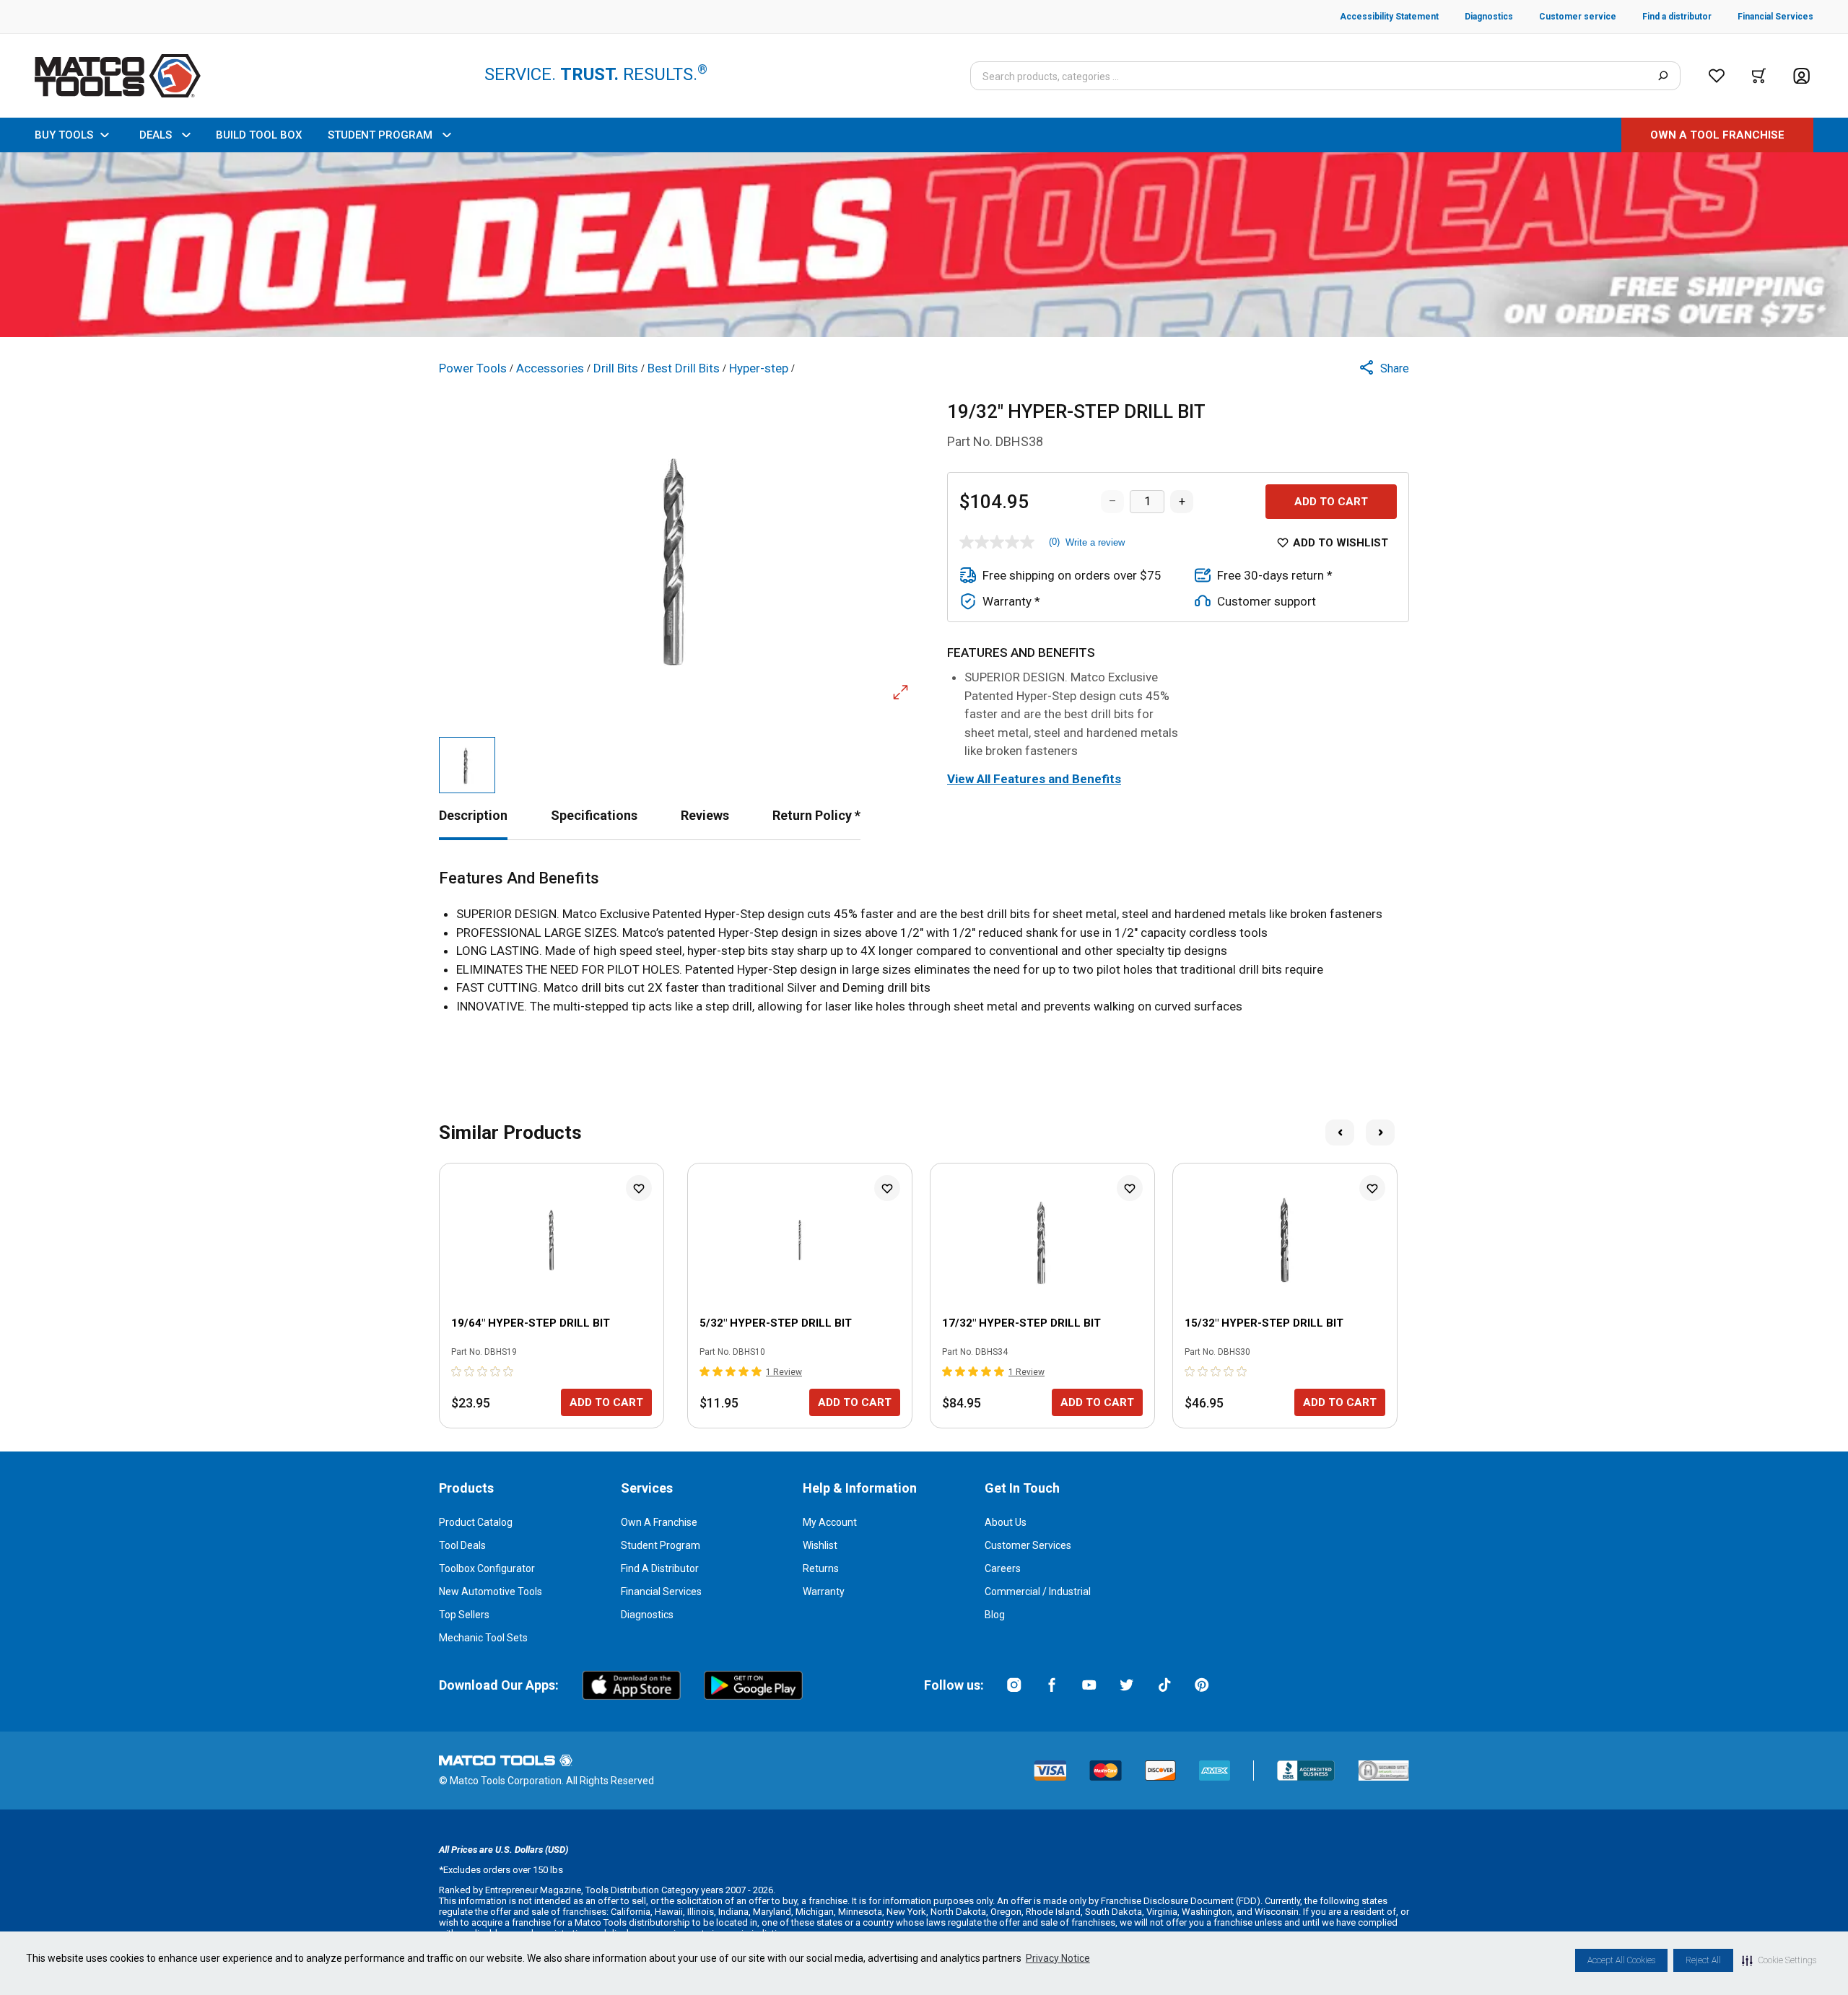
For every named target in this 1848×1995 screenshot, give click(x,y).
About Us (1006, 1522)
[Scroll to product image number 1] (467, 765)
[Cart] (1759, 76)
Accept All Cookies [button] (1621, 1960)
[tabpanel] (924, 942)
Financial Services (661, 1592)
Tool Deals (462, 1545)
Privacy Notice (1058, 1958)
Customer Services (1028, 1545)
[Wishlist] (1717, 76)
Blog (995, 1615)
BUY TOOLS (64, 135)
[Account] (1801, 76)
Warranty (824, 1592)
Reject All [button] (1703, 1960)
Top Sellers (464, 1615)
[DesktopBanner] (924, 245)
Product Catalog (476, 1522)
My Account (830, 1522)
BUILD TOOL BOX (259, 135)
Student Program (661, 1545)
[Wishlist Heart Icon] (639, 1188)
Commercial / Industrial (1038, 1592)
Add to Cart (1331, 502)
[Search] (1663, 76)
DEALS (156, 135)
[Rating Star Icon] (457, 1371)
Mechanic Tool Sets (483, 1638)
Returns (821, 1568)
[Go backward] (1340, 1132)
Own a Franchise (659, 1522)
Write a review (1095, 542)
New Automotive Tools (491, 1592)
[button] (1779, 1960)
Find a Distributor (660, 1568)
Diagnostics (647, 1615)
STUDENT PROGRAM (380, 135)
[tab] (473, 815)
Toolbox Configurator (487, 1568)
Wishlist (820, 1545)
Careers (1003, 1568)
